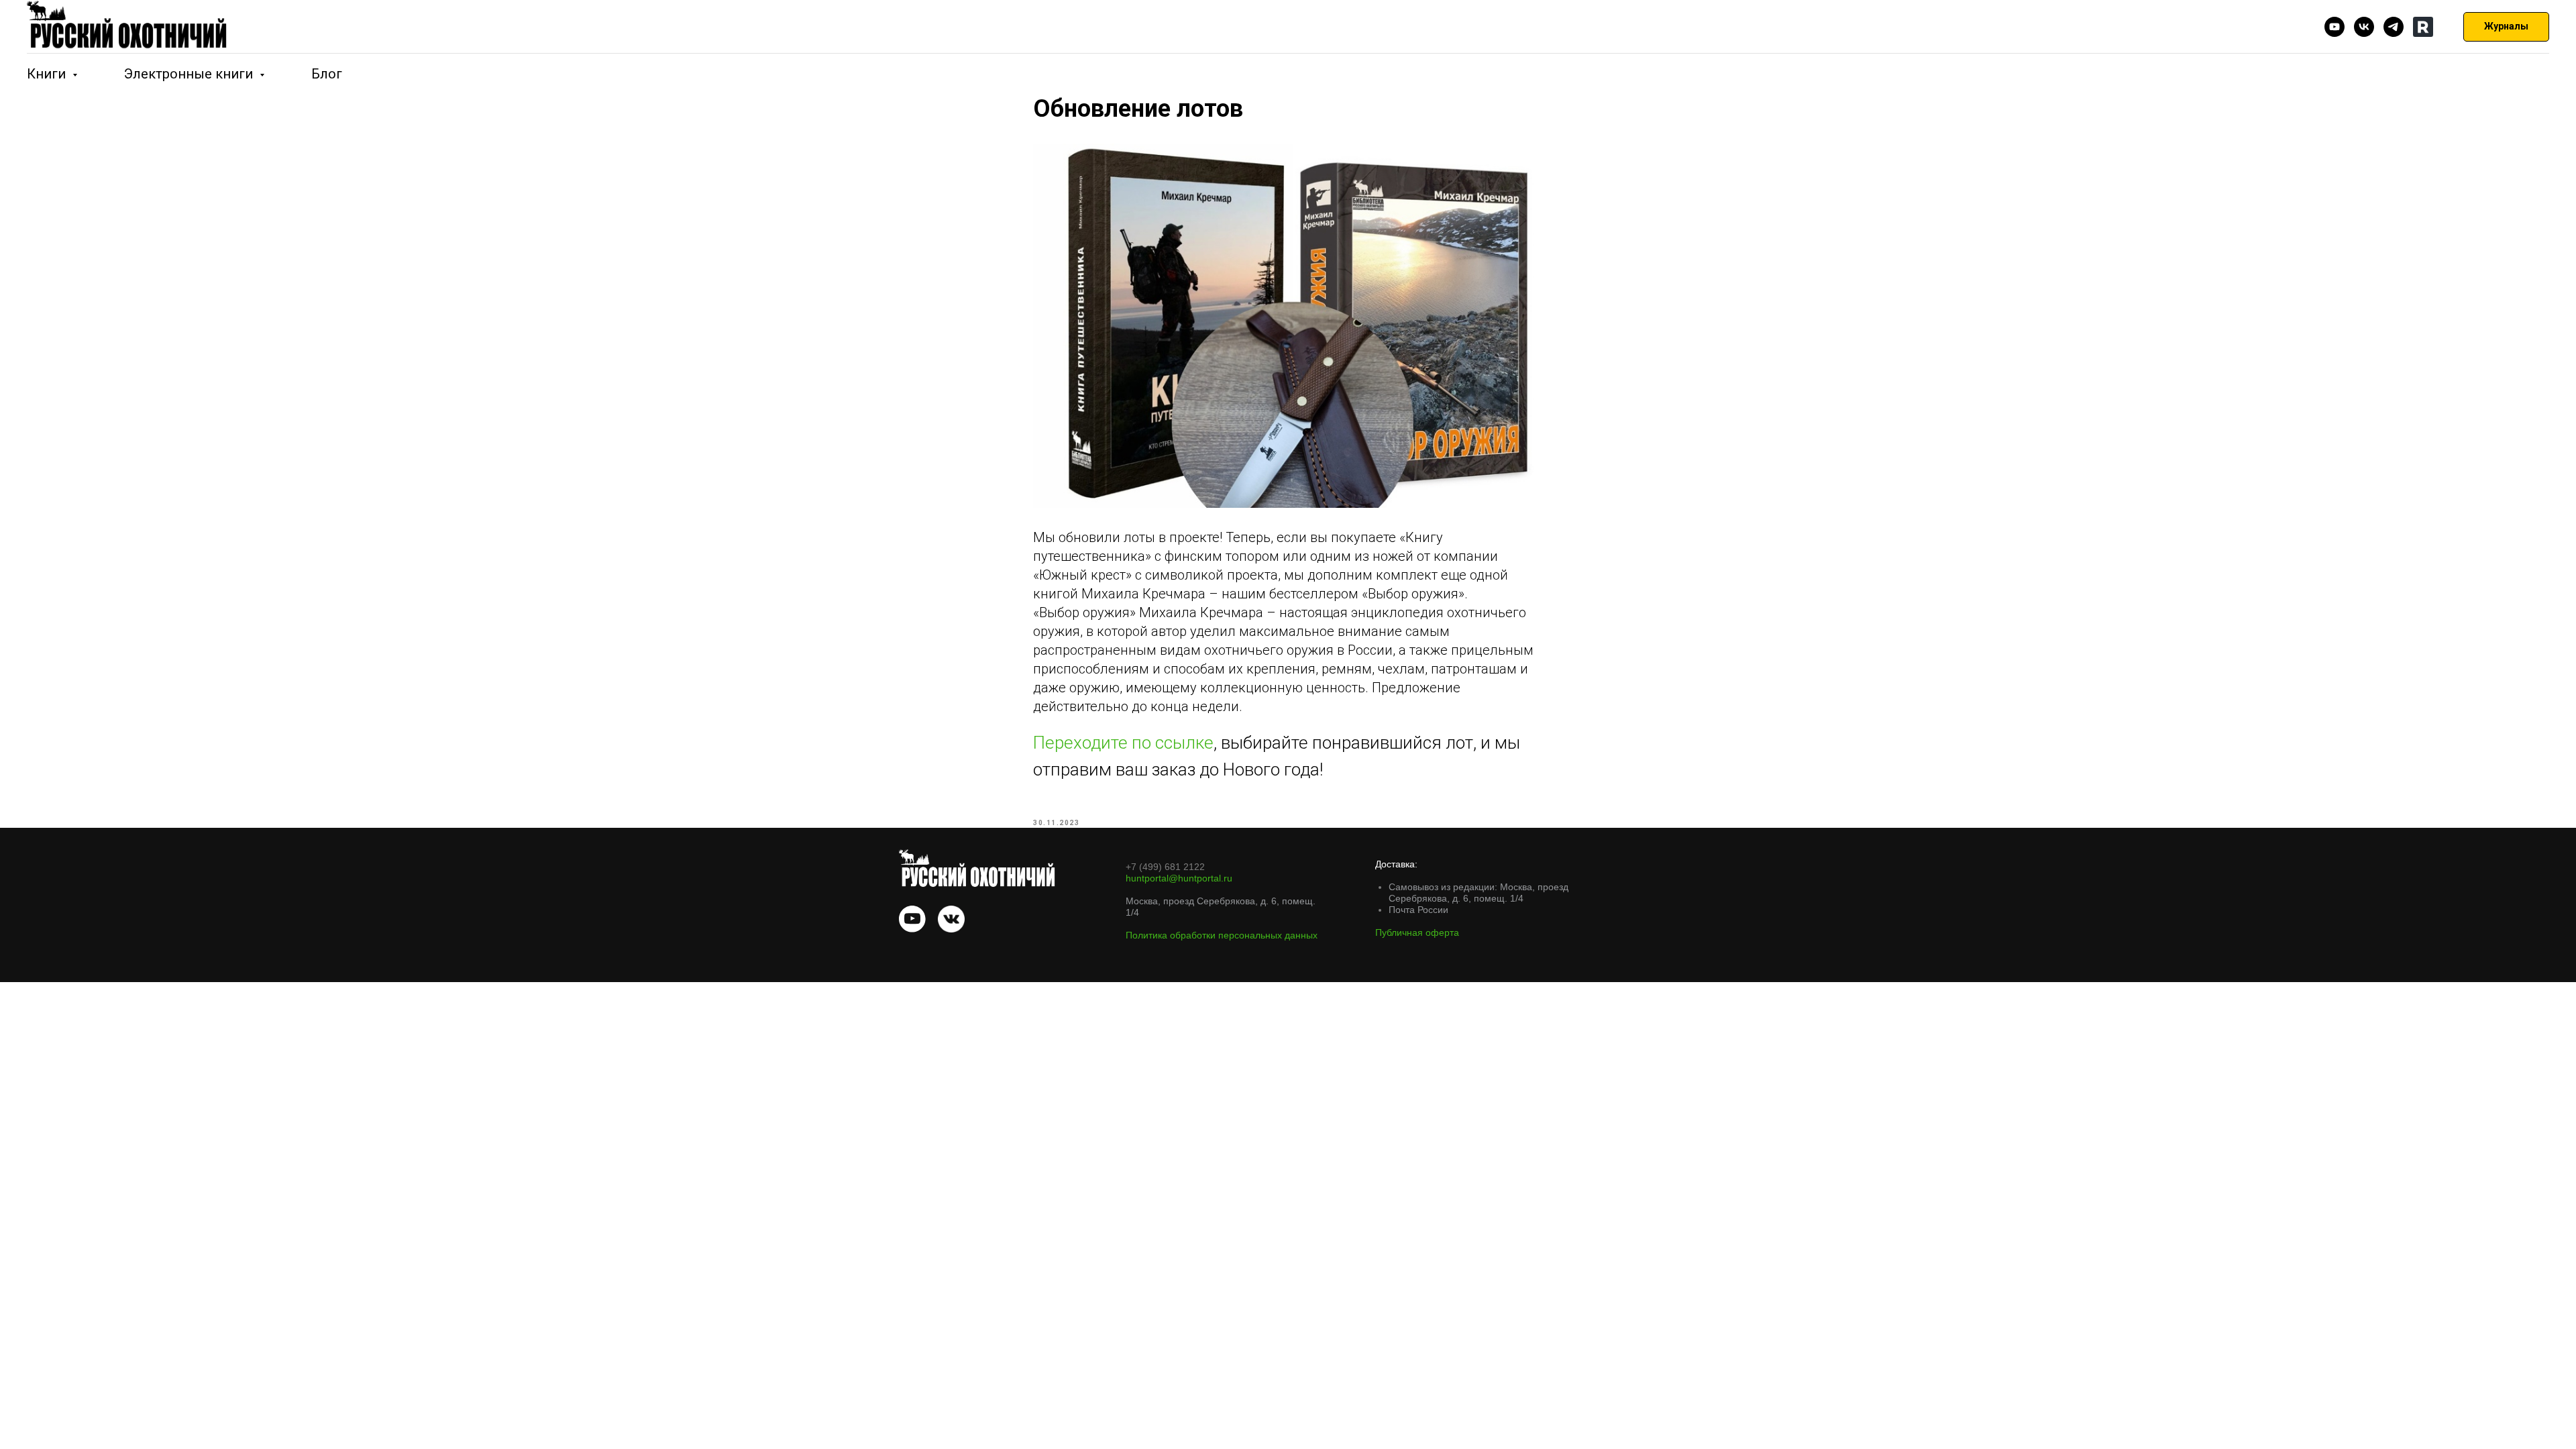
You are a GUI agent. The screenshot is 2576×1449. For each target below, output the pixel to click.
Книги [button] (48, 74)
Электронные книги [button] (190, 74)
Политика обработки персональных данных (1222, 935)
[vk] (2364, 27)
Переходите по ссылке (1123, 743)
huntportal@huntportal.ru (1179, 878)
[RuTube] (2423, 27)
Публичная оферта (1417, 932)
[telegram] (2394, 27)
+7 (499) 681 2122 (1165, 867)
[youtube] (2334, 27)
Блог (327, 74)
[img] (912, 919)
